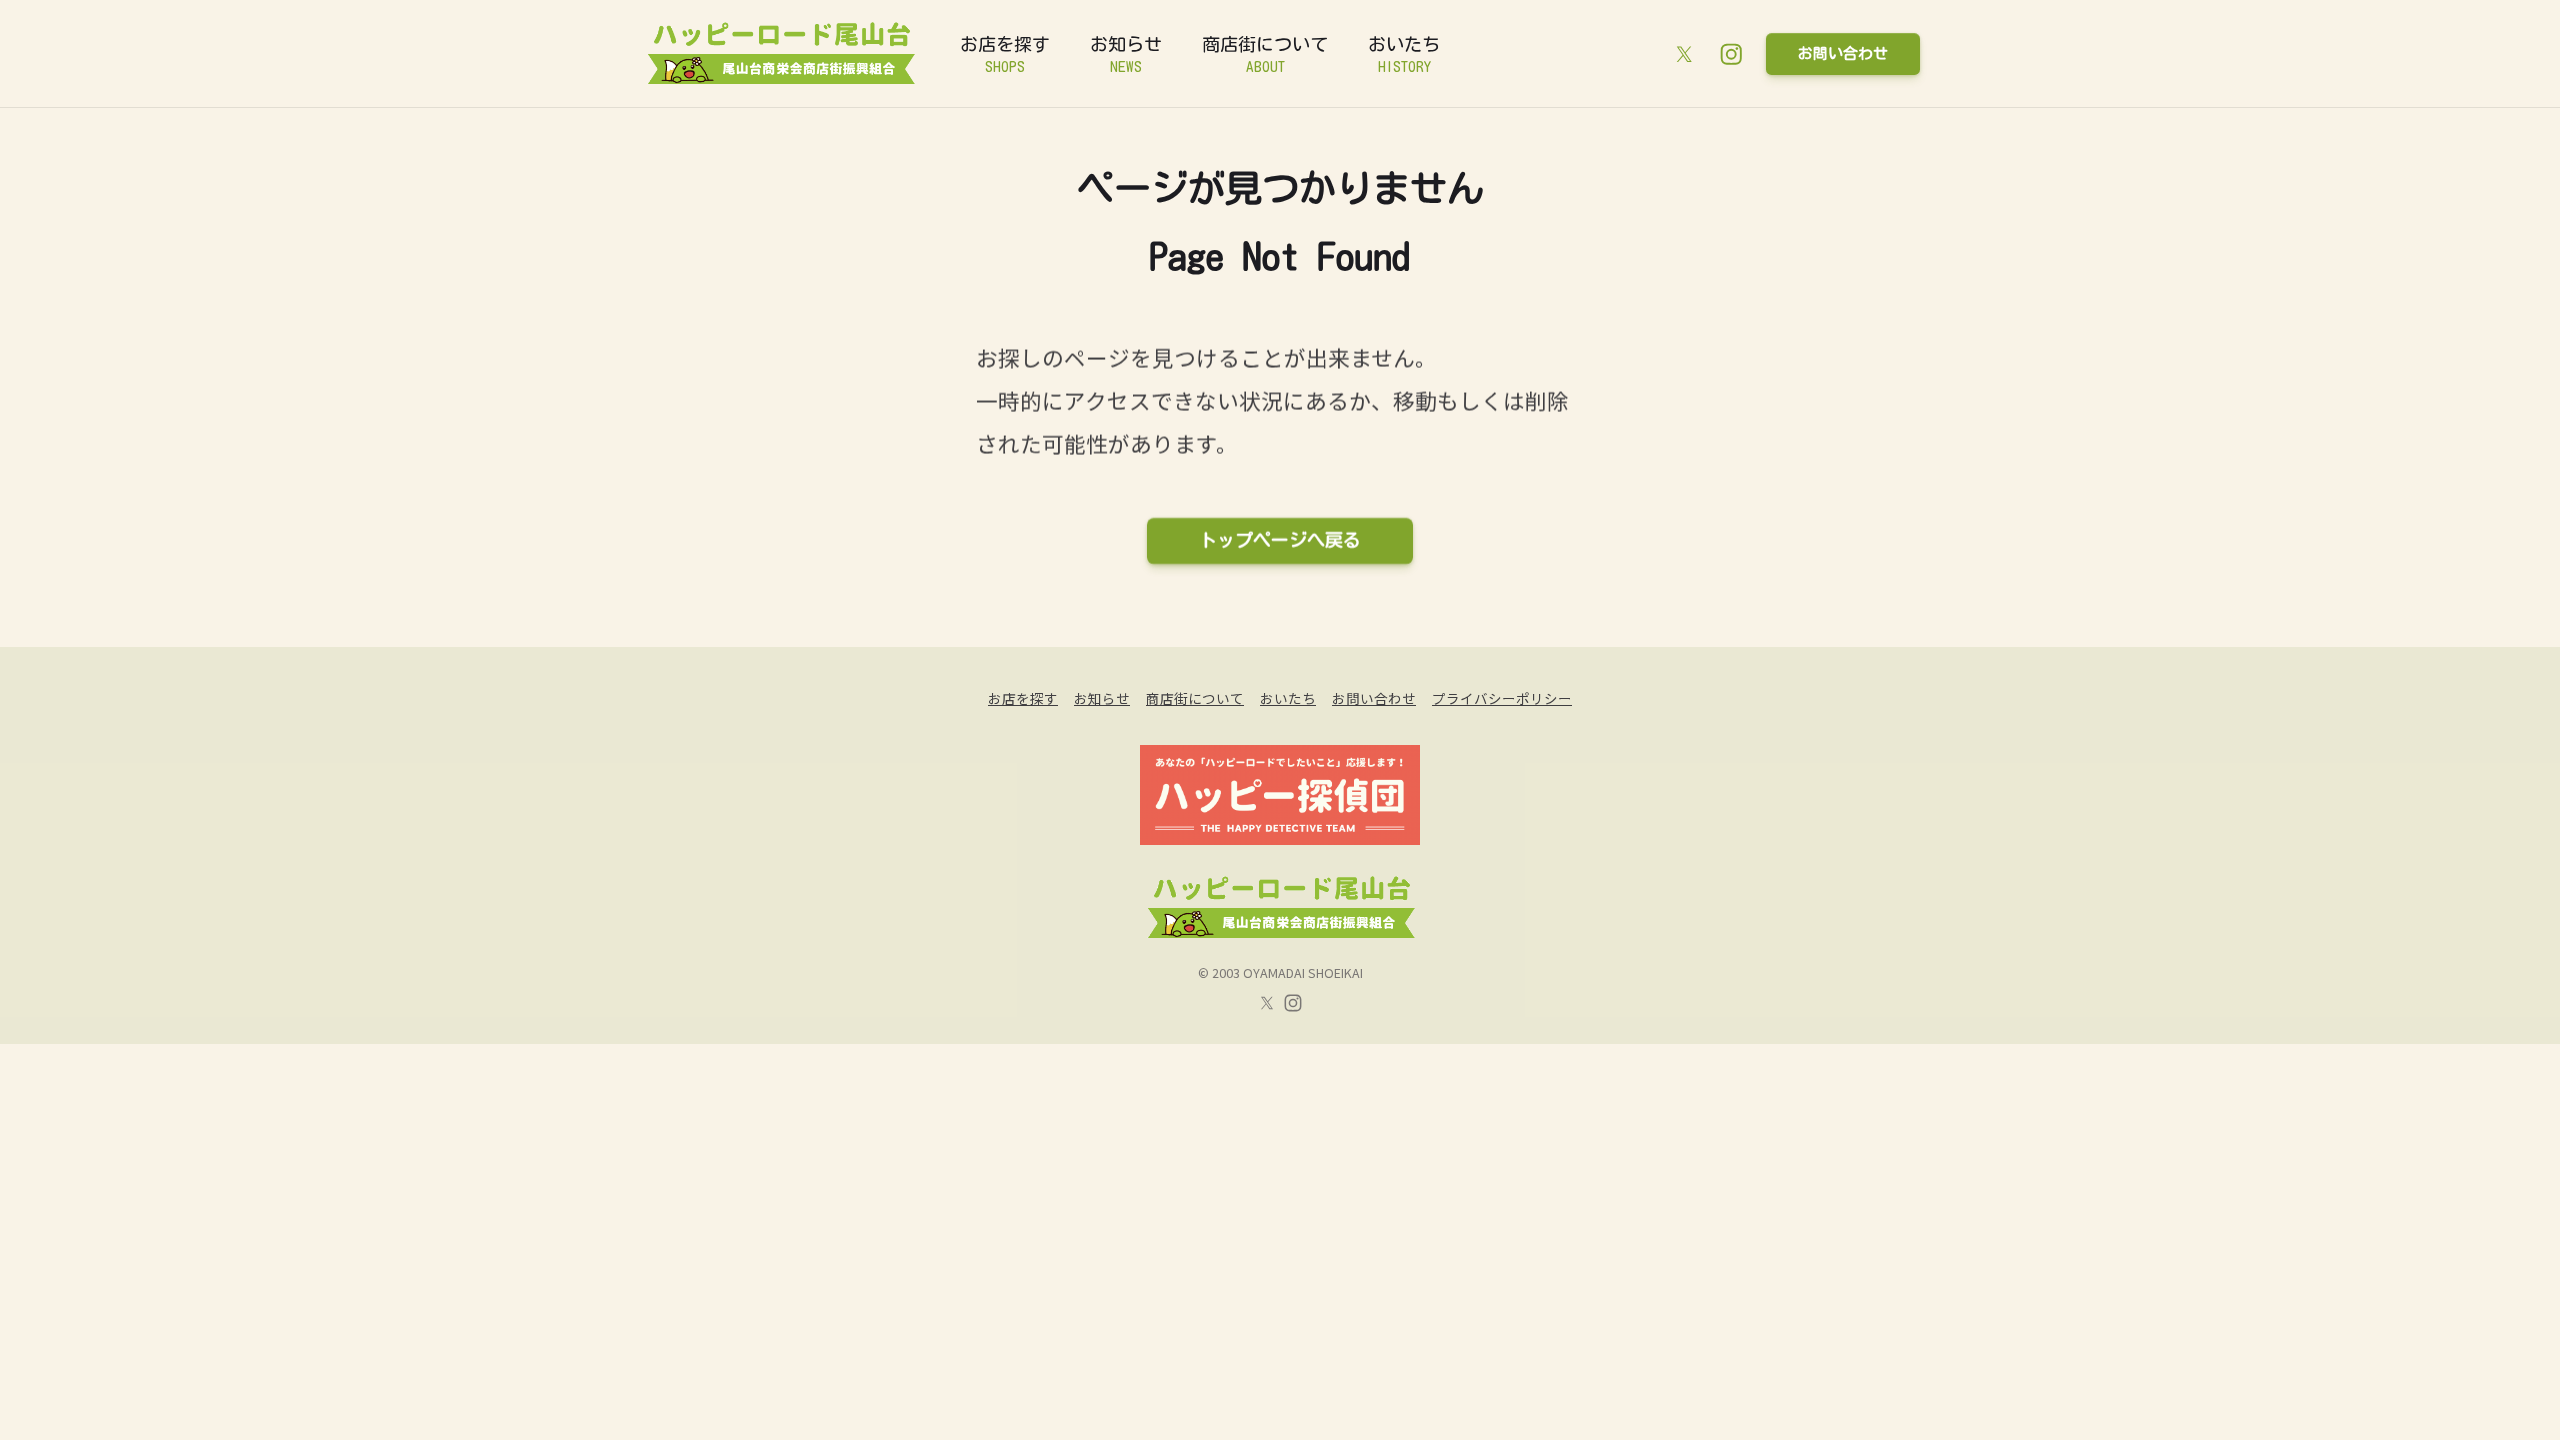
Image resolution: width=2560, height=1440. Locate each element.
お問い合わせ (1843, 53)
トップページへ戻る (1280, 540)
